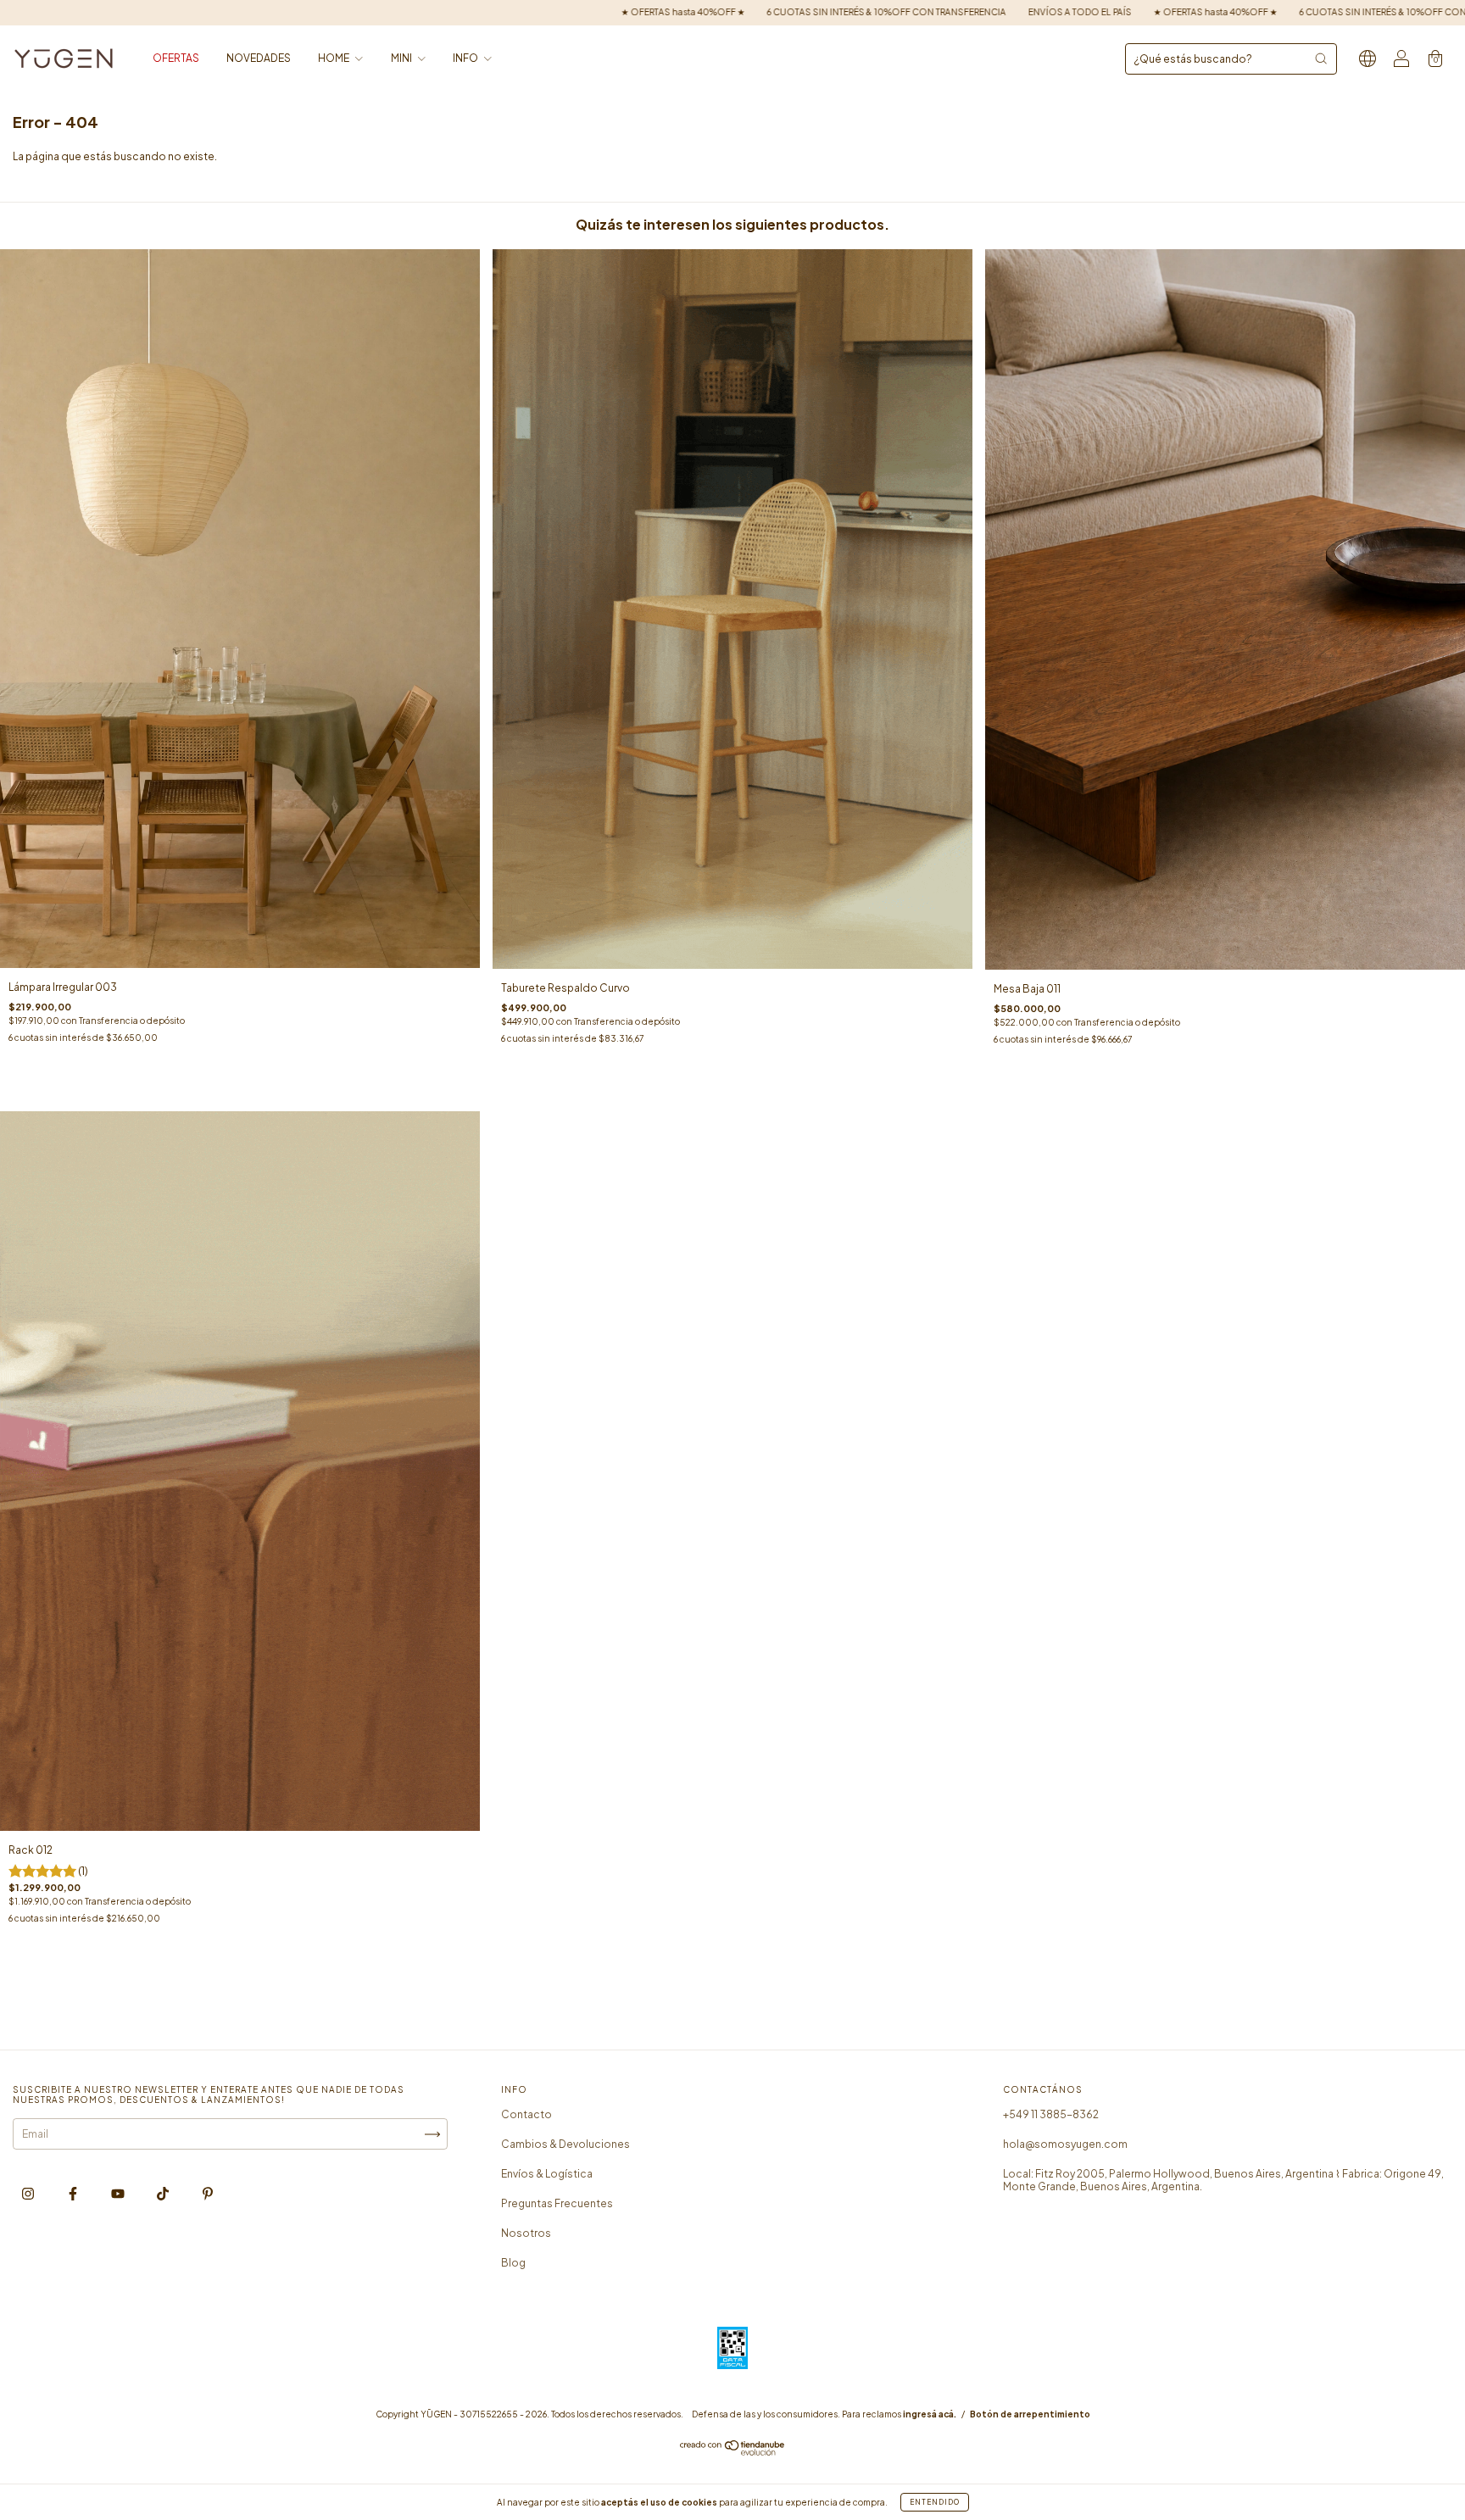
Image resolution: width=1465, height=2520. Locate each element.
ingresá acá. (930, 2414)
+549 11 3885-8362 (1051, 2114)
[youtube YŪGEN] (119, 2194)
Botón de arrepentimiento (1030, 2414)
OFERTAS (176, 58)
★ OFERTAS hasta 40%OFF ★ (571, 12)
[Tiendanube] (733, 2452)
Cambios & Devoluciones (565, 2144)
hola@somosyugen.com (1065, 2144)
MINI (402, 58)
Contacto (526, 2114)
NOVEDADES (259, 58)
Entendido (935, 2502)
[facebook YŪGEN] (74, 2194)
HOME (334, 58)
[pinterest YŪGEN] (208, 2194)
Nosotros (526, 2233)
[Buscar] (1321, 58)
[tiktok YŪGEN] (164, 2194)
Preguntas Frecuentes (557, 2203)
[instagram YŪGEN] (29, 2194)
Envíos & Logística (547, 2174)
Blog (513, 2263)
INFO (466, 58)
